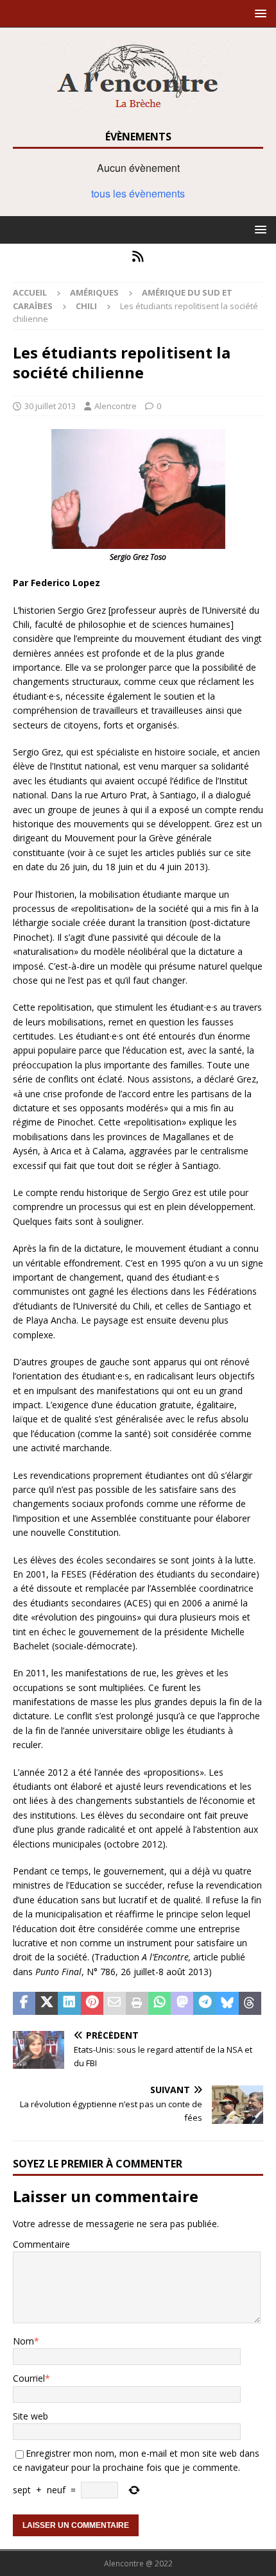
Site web (30, 2416)
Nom (23, 2341)
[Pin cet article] (92, 2003)
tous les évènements (138, 193)
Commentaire (41, 2244)
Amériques (94, 292)
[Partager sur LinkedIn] (69, 2003)
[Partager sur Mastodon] (182, 2003)
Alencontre (116, 406)
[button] (258, 13)
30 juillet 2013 (50, 406)
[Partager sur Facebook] (24, 2003)
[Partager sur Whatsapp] (160, 2003)
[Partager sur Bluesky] (228, 2003)
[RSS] (138, 257)
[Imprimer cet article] (137, 2003)
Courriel (29, 2378)
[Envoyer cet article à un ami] (115, 2003)
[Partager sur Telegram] (204, 2003)
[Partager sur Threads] (250, 2003)
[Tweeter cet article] (47, 2003)
